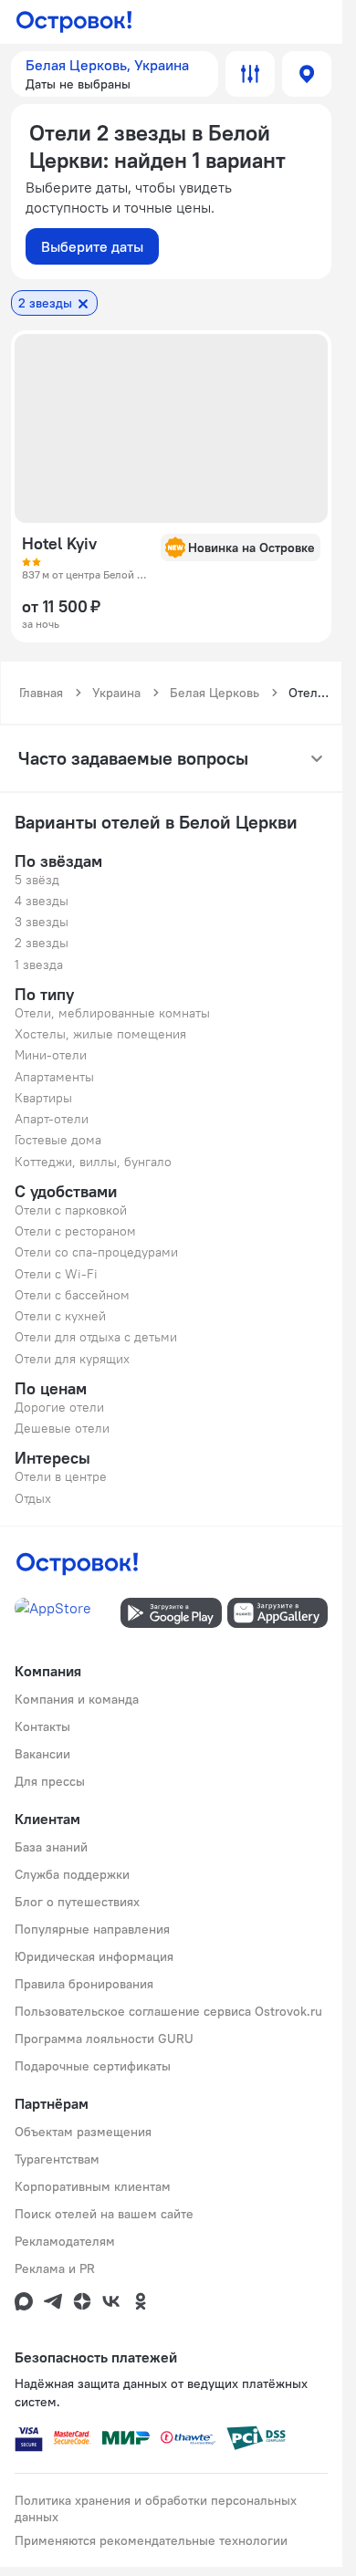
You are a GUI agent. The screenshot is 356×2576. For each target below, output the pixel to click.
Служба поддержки (72, 1874)
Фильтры (250, 74)
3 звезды (42, 922)
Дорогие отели (59, 1407)
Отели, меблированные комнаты (112, 1013)
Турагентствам (57, 2159)
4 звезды (42, 901)
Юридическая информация (94, 1956)
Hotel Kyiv (59, 544)
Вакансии (42, 1754)
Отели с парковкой (71, 1210)
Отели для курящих (72, 1359)
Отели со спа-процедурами (96, 1252)
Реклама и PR (55, 2268)
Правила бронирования (84, 1984)
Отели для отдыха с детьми (96, 1337)
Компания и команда (77, 1699)
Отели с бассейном (72, 1295)
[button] (115, 74)
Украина (116, 693)
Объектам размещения (83, 2132)
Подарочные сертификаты (93, 2066)
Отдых (33, 1498)
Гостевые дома (58, 1140)
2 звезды (42, 943)
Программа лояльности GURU (104, 2039)
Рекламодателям (65, 2241)
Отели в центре (61, 1476)
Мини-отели (51, 1055)
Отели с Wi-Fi (56, 1274)
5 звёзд (37, 880)
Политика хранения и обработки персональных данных (156, 2508)
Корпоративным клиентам (93, 2186)
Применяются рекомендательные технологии (151, 2540)
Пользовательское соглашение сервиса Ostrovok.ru (168, 2011)
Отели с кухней (60, 1316)
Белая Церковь (215, 693)
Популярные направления (92, 1929)
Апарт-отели (52, 1119)
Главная (41, 693)
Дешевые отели (62, 1428)
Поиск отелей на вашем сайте (104, 2214)
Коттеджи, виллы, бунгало (93, 1162)
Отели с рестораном (75, 1231)
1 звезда (39, 965)
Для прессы (50, 1781)
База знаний (51, 1847)
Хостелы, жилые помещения (100, 1034)
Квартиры (43, 1098)
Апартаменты (54, 1077)
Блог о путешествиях (77, 1902)
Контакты (42, 1726)
